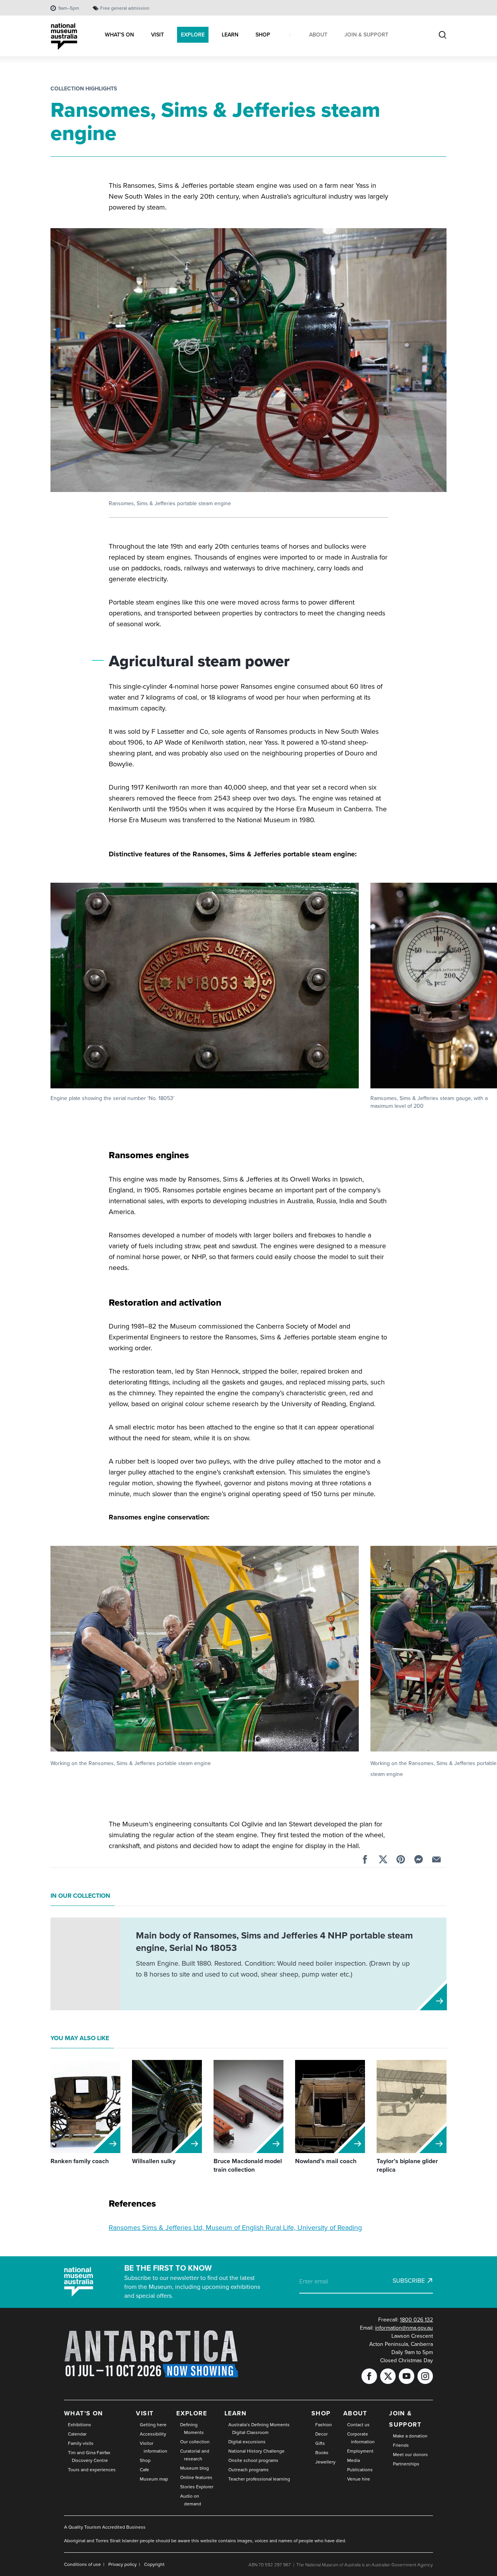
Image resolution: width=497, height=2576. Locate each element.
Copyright (154, 2564)
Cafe (144, 2470)
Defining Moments (192, 2429)
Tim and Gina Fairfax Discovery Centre (89, 2456)
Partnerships (406, 2464)
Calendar (77, 2434)
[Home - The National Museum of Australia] (64, 37)
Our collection (195, 2442)
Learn (235, 2413)
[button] (205, 993)
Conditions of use (83, 2564)
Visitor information (154, 2447)
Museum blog (195, 2468)
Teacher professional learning (259, 2479)
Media (354, 2460)
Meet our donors (410, 2455)
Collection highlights (84, 89)
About (355, 2413)
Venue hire (359, 2479)
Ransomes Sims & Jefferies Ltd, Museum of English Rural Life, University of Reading (235, 2228)
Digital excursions (247, 2442)
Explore (192, 2413)
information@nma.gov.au (404, 2328)
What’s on (84, 2413)
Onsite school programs (253, 2460)
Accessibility (153, 2434)
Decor (321, 2434)
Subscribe (409, 2281)
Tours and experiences (92, 2470)
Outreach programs (248, 2470)
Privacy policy (123, 2564)
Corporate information (361, 2438)
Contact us (358, 2425)
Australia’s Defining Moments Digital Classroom (259, 2429)
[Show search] (443, 36)
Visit (145, 2413)
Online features (196, 2477)
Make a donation (410, 2436)
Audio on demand (191, 2500)
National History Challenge (256, 2451)
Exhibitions (80, 2425)
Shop (145, 2460)
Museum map (154, 2479)
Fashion (324, 2425)
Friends (401, 2445)
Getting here (153, 2425)
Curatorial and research (195, 2455)
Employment (360, 2451)
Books (322, 2453)
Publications (360, 2470)
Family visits (81, 2443)
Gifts (320, 2443)
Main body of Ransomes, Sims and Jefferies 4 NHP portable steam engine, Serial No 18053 (274, 1942)
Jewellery (325, 2462)
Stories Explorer (197, 2487)
